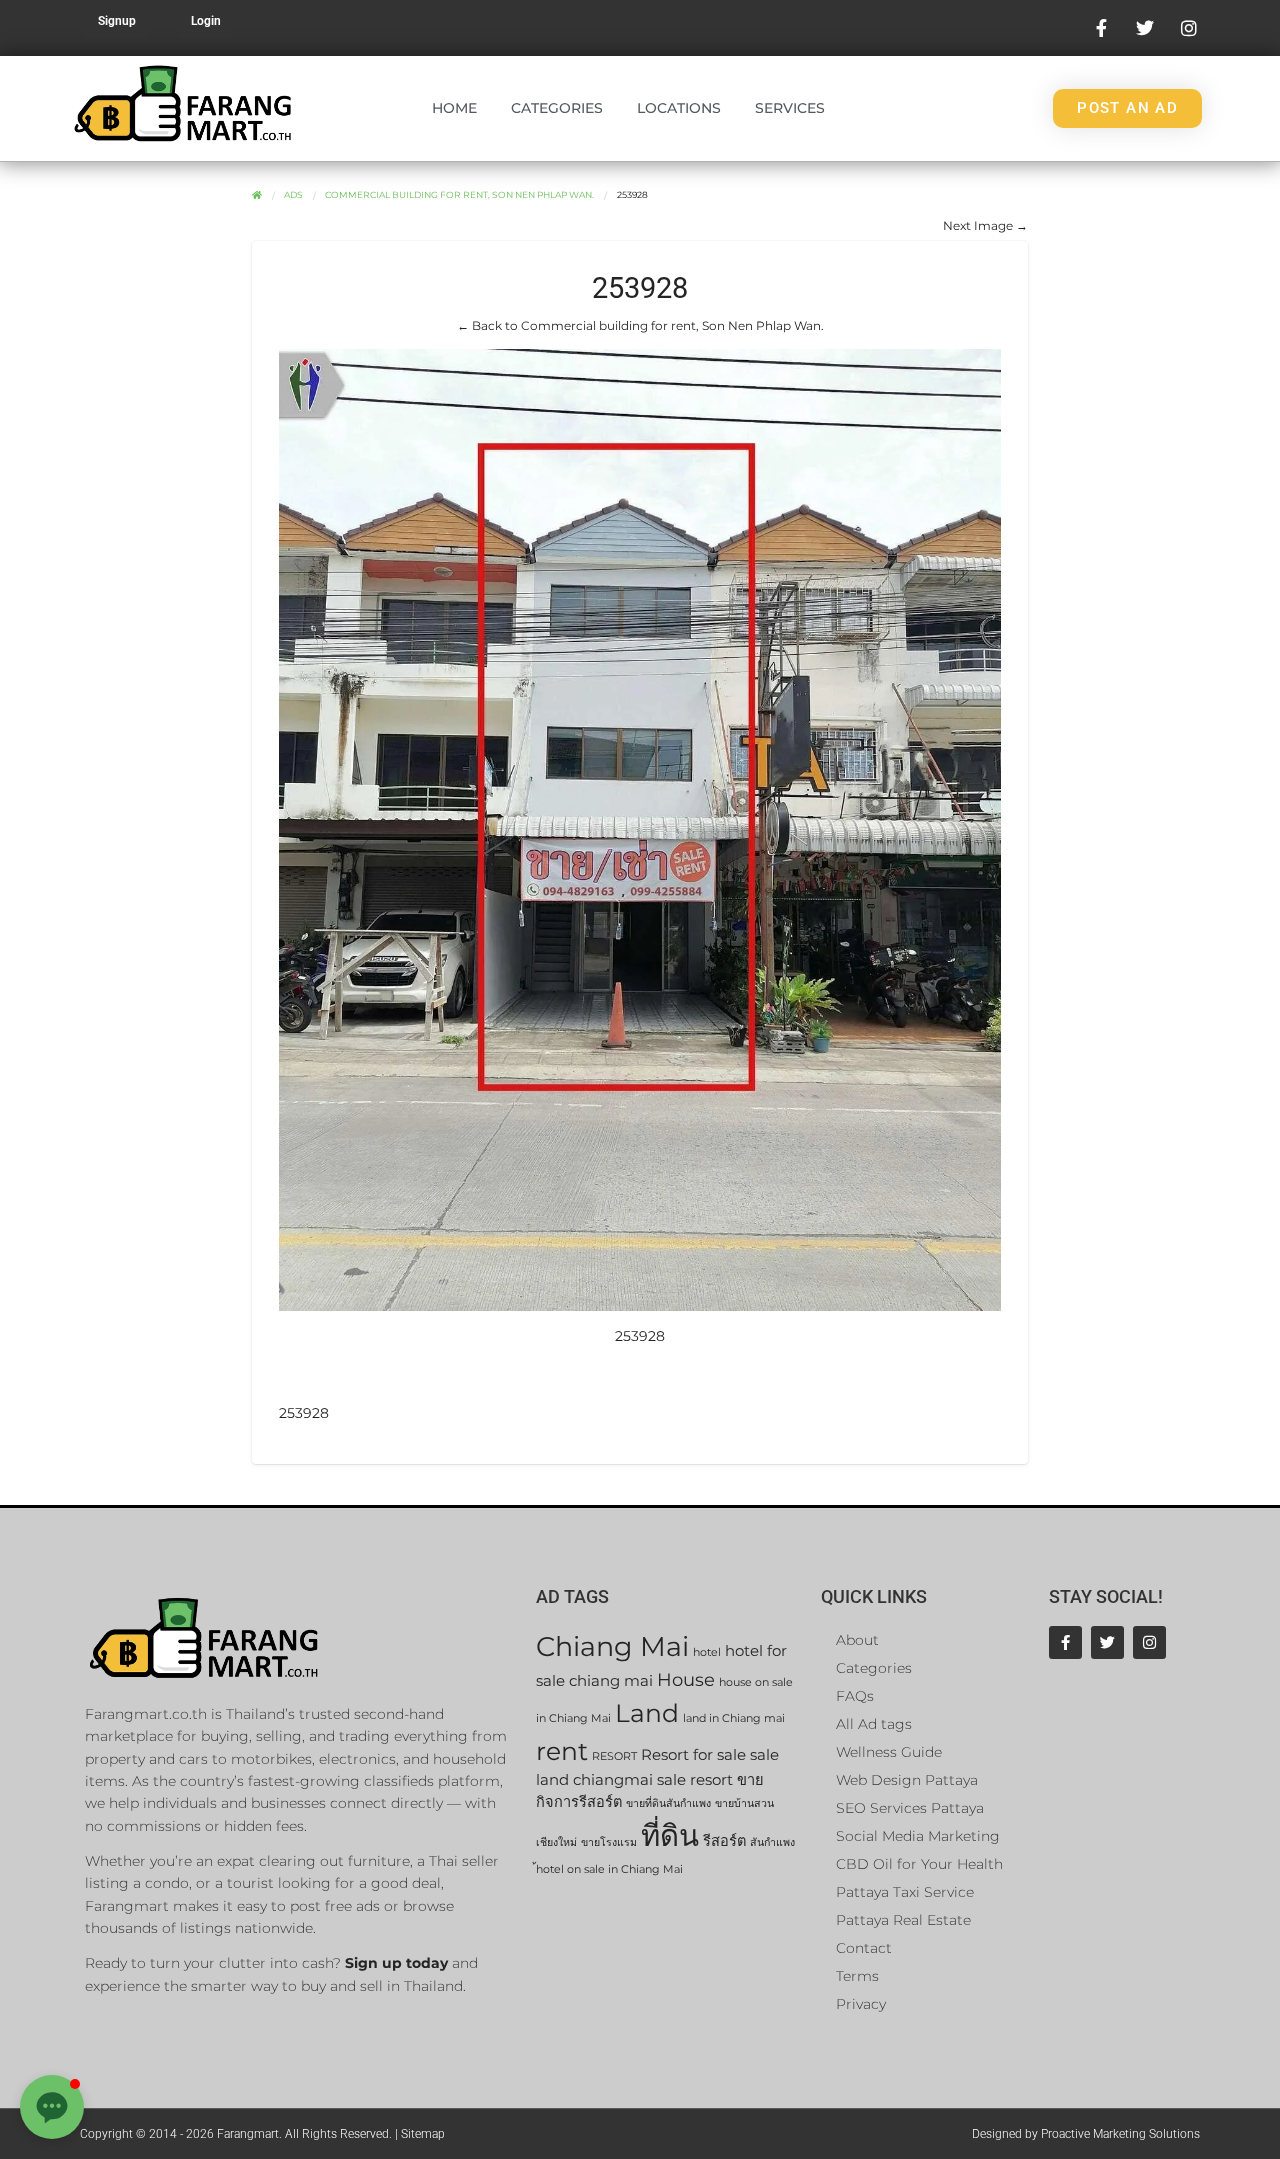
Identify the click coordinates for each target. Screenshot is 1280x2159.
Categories (557, 108)
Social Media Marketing (918, 1836)
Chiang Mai (612, 1646)
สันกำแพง (772, 1842)
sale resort (695, 1780)
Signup (117, 21)
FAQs (855, 1696)
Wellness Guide (889, 1752)
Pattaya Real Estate (903, 1920)
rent (562, 1750)
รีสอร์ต (724, 1841)
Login (206, 21)
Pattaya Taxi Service (905, 1892)
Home (454, 108)
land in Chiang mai (734, 1718)
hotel (707, 1652)
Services (790, 108)
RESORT (614, 1756)
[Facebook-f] (1065, 1642)
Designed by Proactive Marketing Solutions (1086, 2134)
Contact (864, 1948)
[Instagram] (1149, 1642)
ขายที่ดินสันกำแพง (668, 1803)
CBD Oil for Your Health (919, 1864)
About (857, 1640)
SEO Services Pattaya (910, 1808)
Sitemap (423, 2134)
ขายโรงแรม (609, 1842)
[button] (52, 2107)
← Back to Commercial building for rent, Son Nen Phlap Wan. (640, 325)
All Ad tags (874, 1724)
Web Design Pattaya (907, 1780)
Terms (857, 1976)
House (686, 1679)
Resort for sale (693, 1755)
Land (647, 1712)
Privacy (861, 2004)
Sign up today (396, 1963)
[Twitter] (1107, 1642)
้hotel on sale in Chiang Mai (609, 1869)
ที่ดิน (670, 1835)
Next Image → (985, 225)
